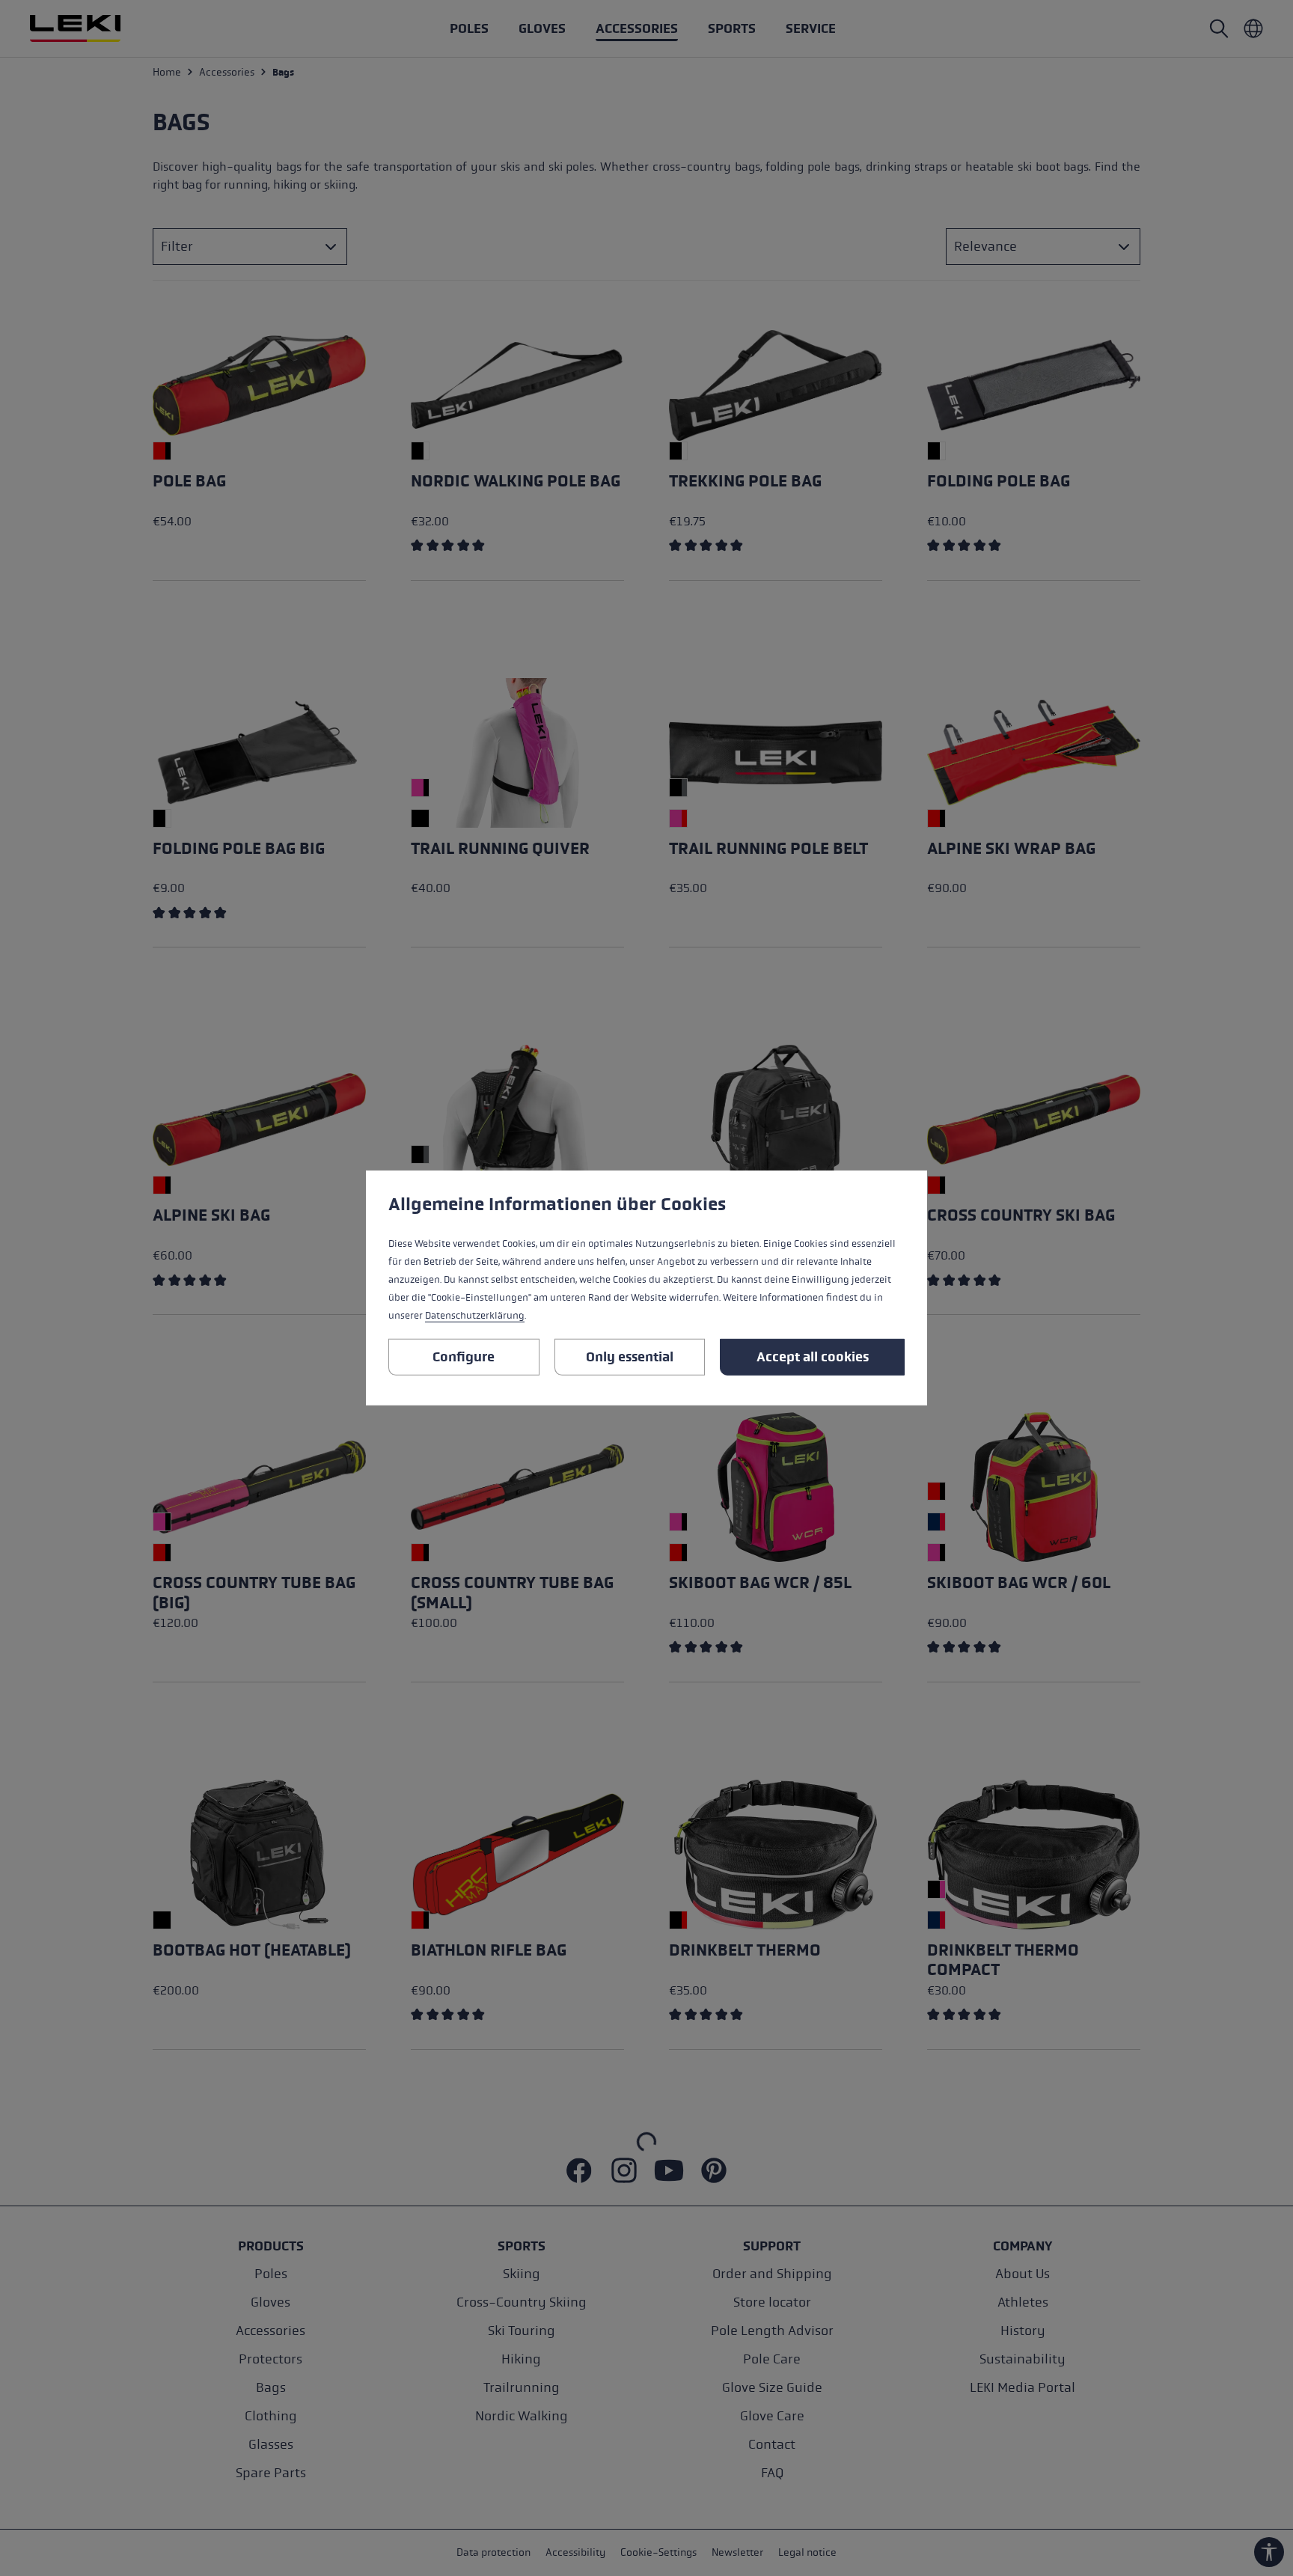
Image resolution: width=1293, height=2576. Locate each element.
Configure (464, 1357)
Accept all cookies (813, 1357)
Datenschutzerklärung (475, 1316)
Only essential (630, 1357)
